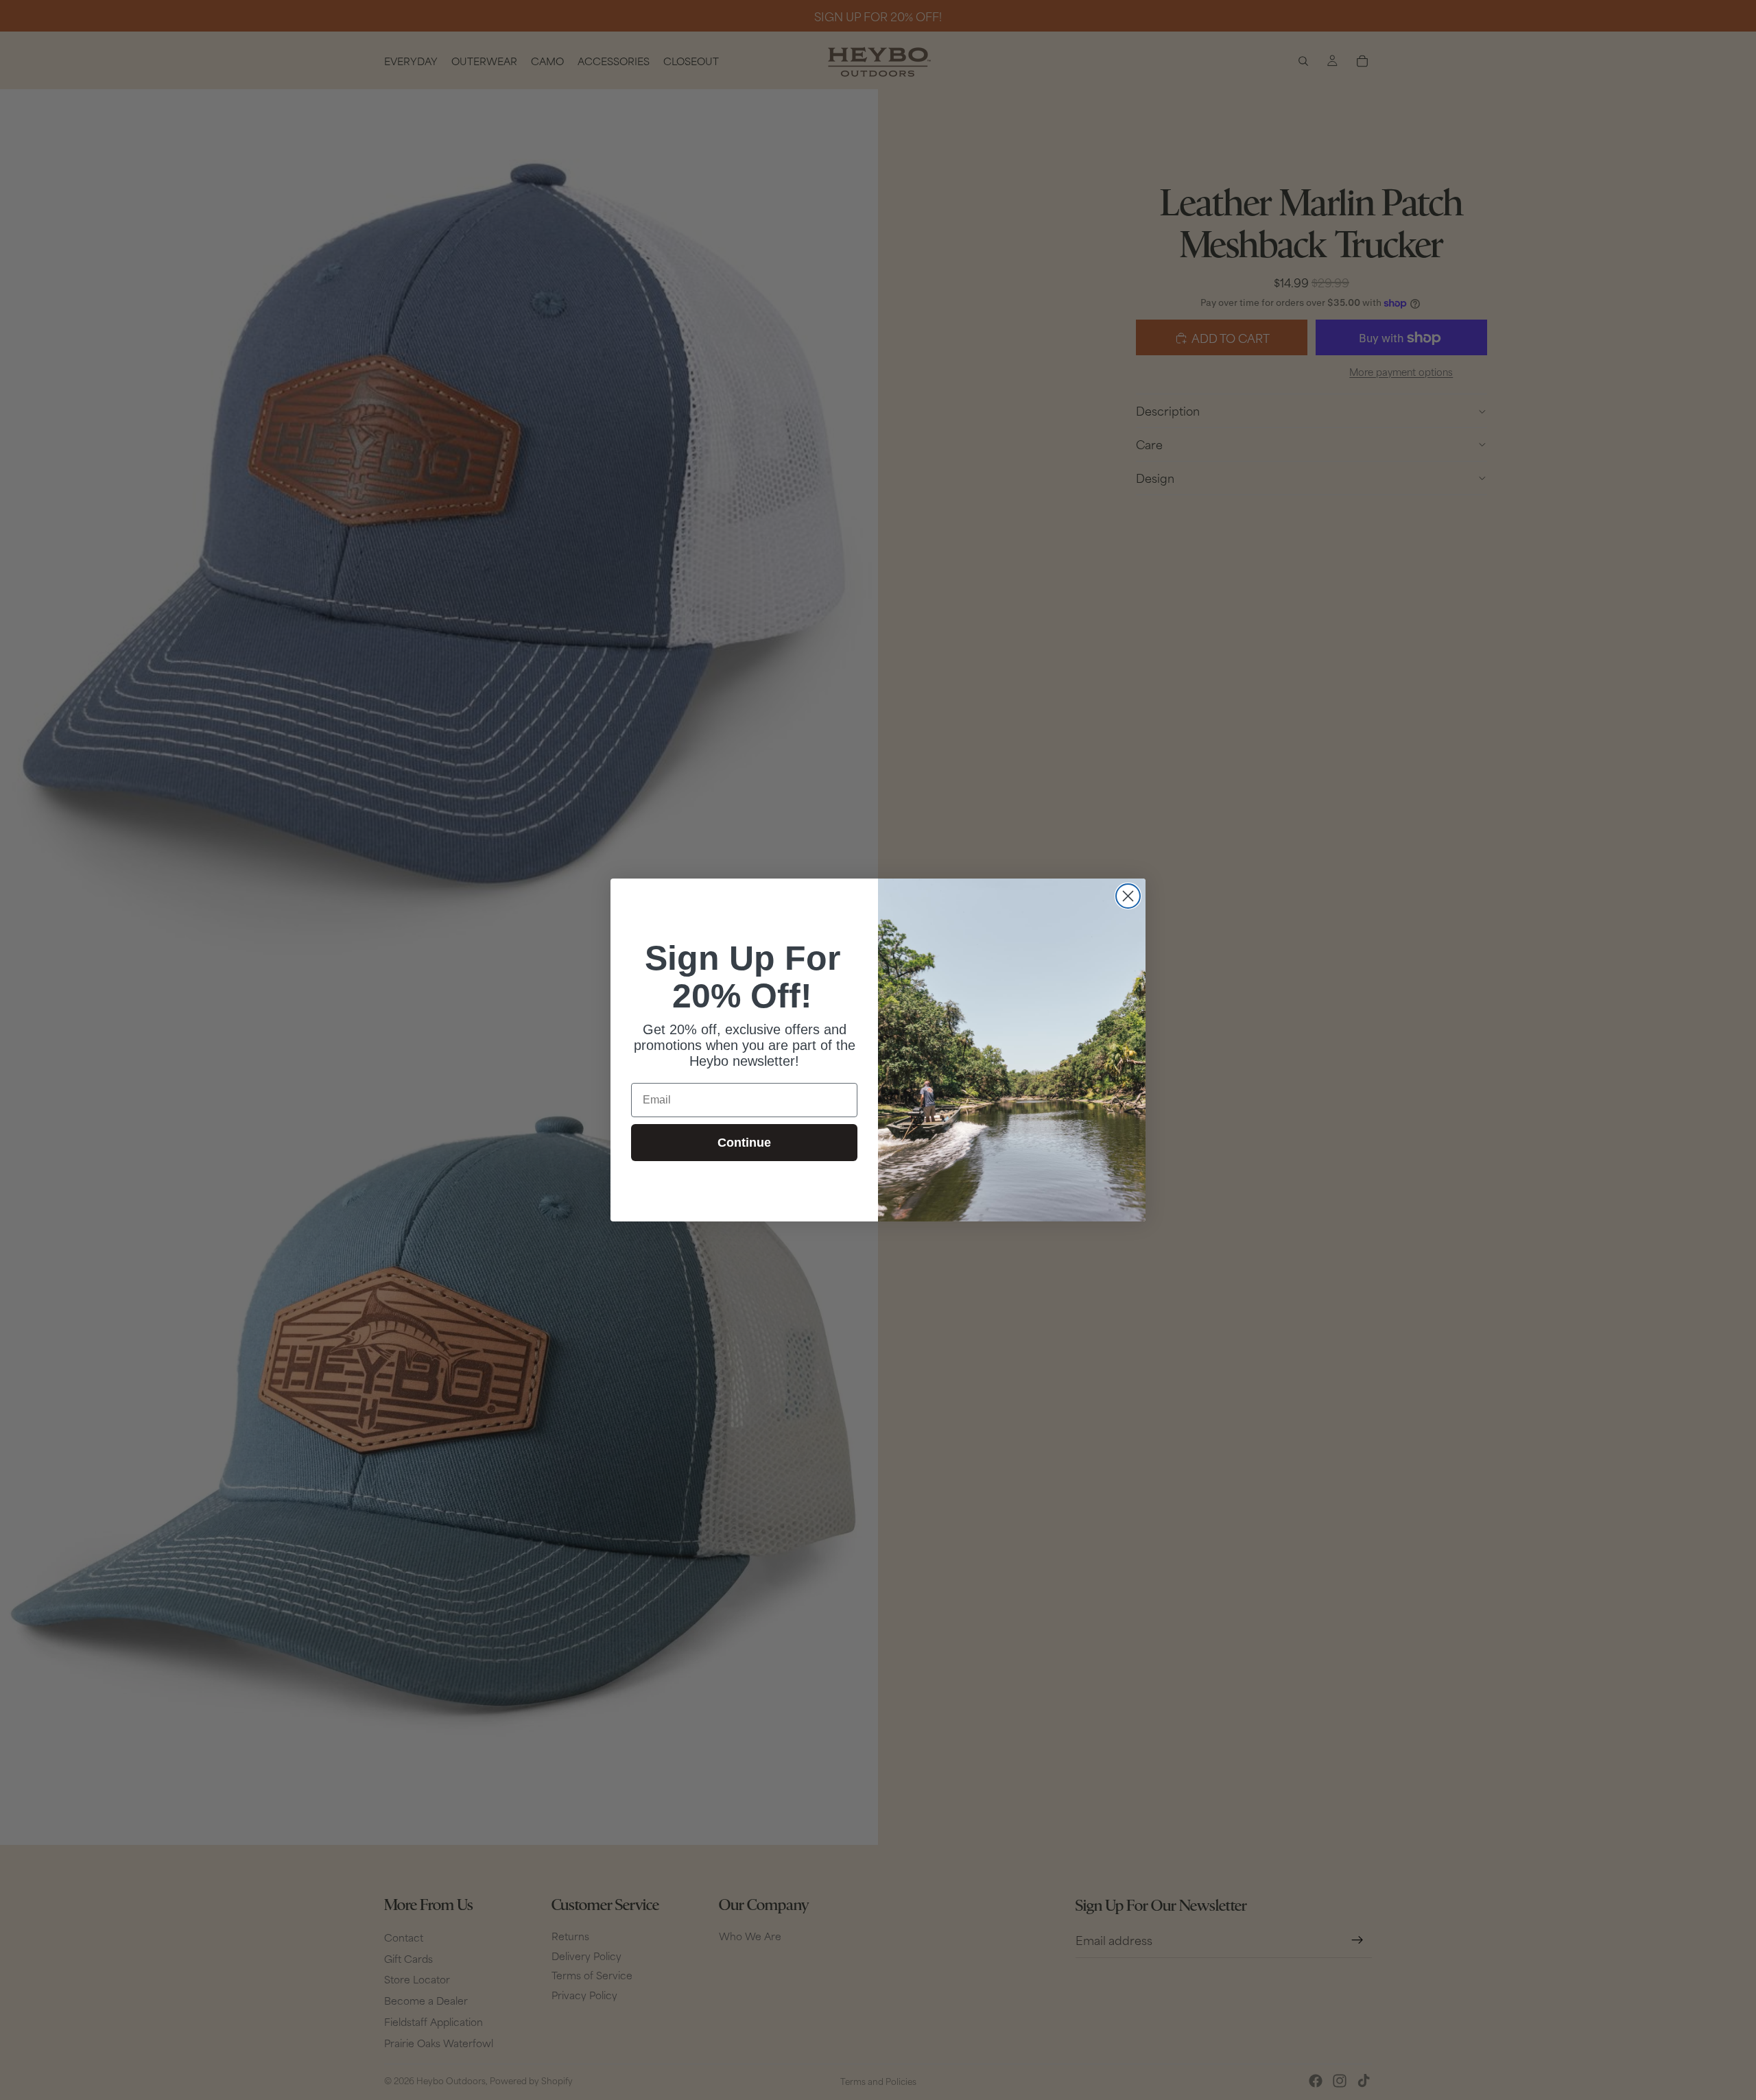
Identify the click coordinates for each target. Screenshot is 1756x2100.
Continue (744, 1143)
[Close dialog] (1128, 896)
